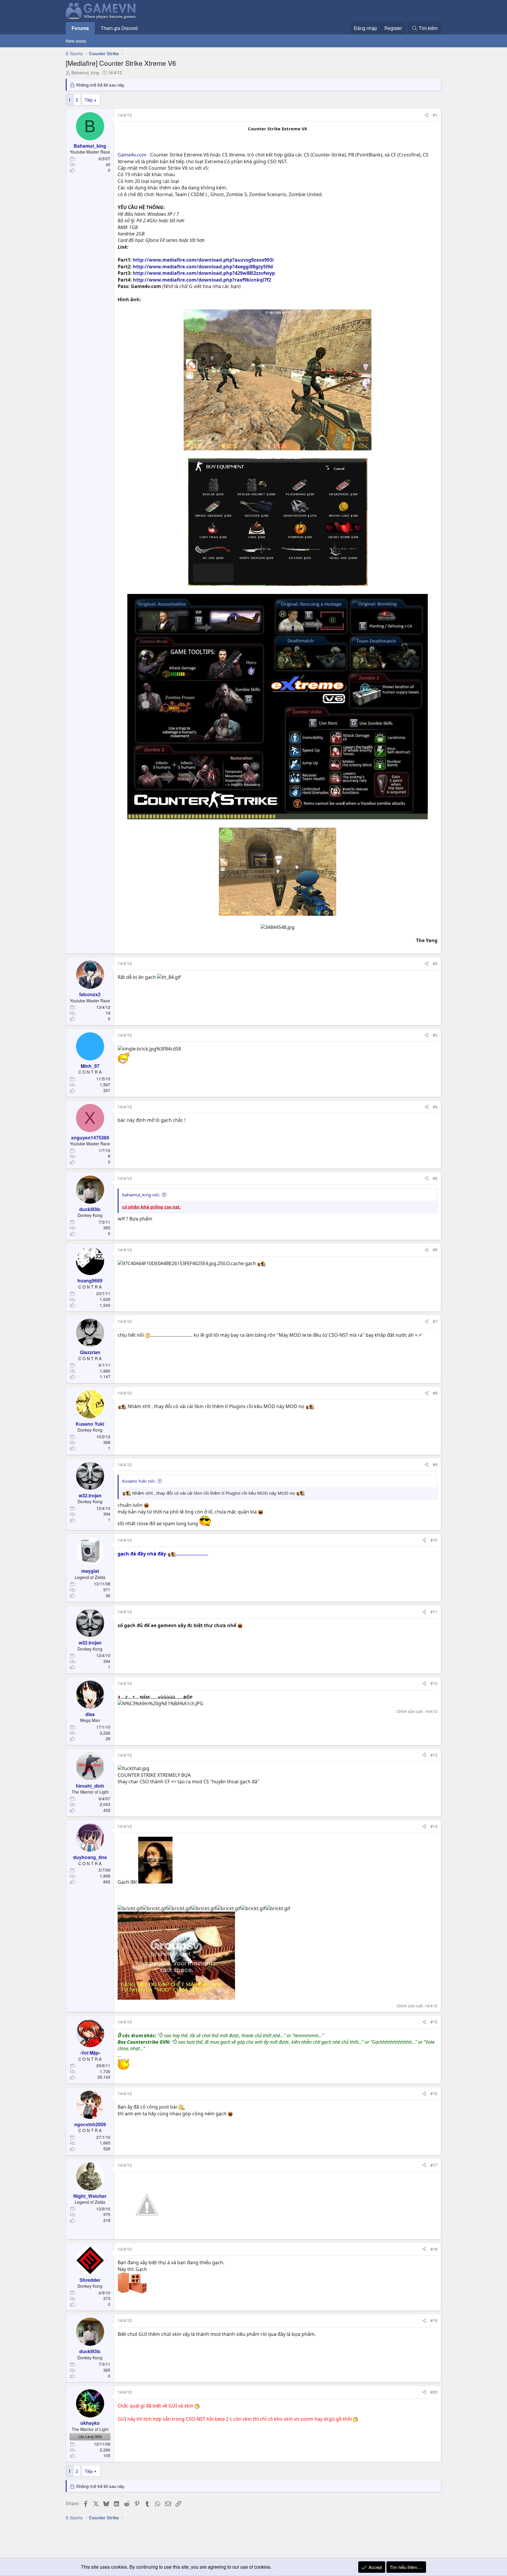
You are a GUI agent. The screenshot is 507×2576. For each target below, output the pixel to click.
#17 (434, 2165)
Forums (80, 28)
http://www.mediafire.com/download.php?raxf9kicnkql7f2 (202, 280)
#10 (434, 1540)
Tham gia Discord (119, 28)
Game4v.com (132, 155)
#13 (434, 1755)
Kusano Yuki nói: (139, 1481)
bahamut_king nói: (141, 1195)
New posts (76, 41)
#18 (434, 2249)
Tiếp (89, 100)
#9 (435, 1464)
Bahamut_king (85, 72)
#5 (435, 1178)
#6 (435, 1250)
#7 (435, 1321)
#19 (434, 2320)
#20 (434, 2392)
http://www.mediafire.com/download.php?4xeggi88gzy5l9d (203, 267)
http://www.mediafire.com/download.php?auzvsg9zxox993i (203, 260)
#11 (434, 1612)
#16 (434, 2093)
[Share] (427, 115)
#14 (434, 1826)
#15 (434, 2022)
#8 (435, 1393)
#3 (435, 1035)
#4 (435, 1107)
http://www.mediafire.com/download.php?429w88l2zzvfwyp (204, 273)
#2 (435, 963)
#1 (435, 115)
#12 (434, 1683)
